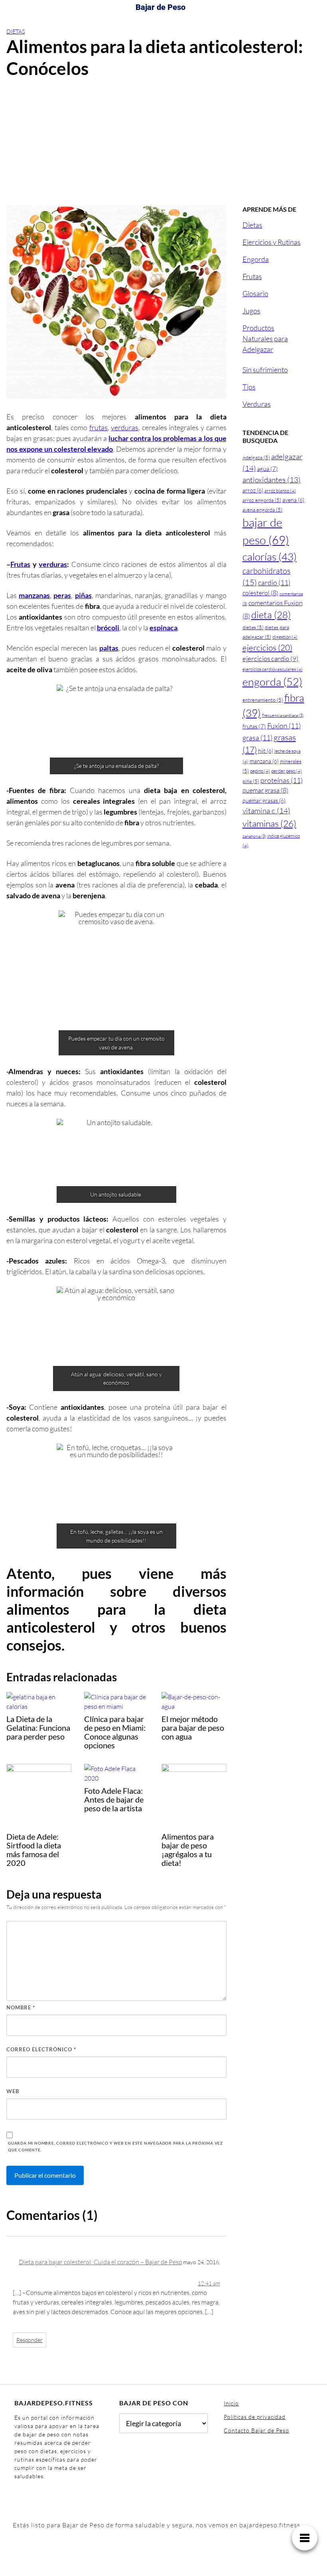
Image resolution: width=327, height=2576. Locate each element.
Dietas (16, 31)
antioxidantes (272, 480)
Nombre (21, 2007)
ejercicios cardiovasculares (273, 669)
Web (13, 2091)
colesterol (260, 593)
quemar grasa (265, 790)
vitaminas (269, 823)
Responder (30, 2340)
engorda (272, 682)
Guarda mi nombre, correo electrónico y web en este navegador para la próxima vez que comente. (115, 2146)
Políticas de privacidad (255, 2417)
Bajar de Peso (161, 7)
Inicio (231, 2403)
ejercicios (267, 647)
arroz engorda (262, 500)
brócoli (108, 628)
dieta (271, 615)
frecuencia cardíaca (283, 715)
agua (268, 469)
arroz (253, 490)
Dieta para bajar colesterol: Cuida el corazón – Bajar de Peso (100, 2262)
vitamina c (266, 811)
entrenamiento (263, 700)
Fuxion (284, 726)
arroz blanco (280, 491)
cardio (274, 583)
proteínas (282, 780)
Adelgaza (256, 457)
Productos (258, 328)
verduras (125, 427)
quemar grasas (264, 800)
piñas (83, 595)
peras (62, 595)
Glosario (255, 293)
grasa (257, 738)
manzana (264, 761)
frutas (98, 427)
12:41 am (209, 2283)
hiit (266, 751)
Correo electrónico (41, 2049)
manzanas (34, 595)
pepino (260, 771)
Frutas (20, 564)
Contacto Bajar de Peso (256, 2430)
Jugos (251, 311)
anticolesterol (51, 1627)
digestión (285, 637)
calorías (270, 557)
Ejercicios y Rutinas (272, 242)
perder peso (287, 771)
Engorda (256, 259)
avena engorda (262, 510)
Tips (249, 387)
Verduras (257, 404)
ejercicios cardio (270, 658)
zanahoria (254, 836)
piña (251, 781)
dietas (253, 627)
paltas (109, 648)
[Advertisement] (163, 146)
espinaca (163, 628)
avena (293, 500)
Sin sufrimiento (265, 370)
